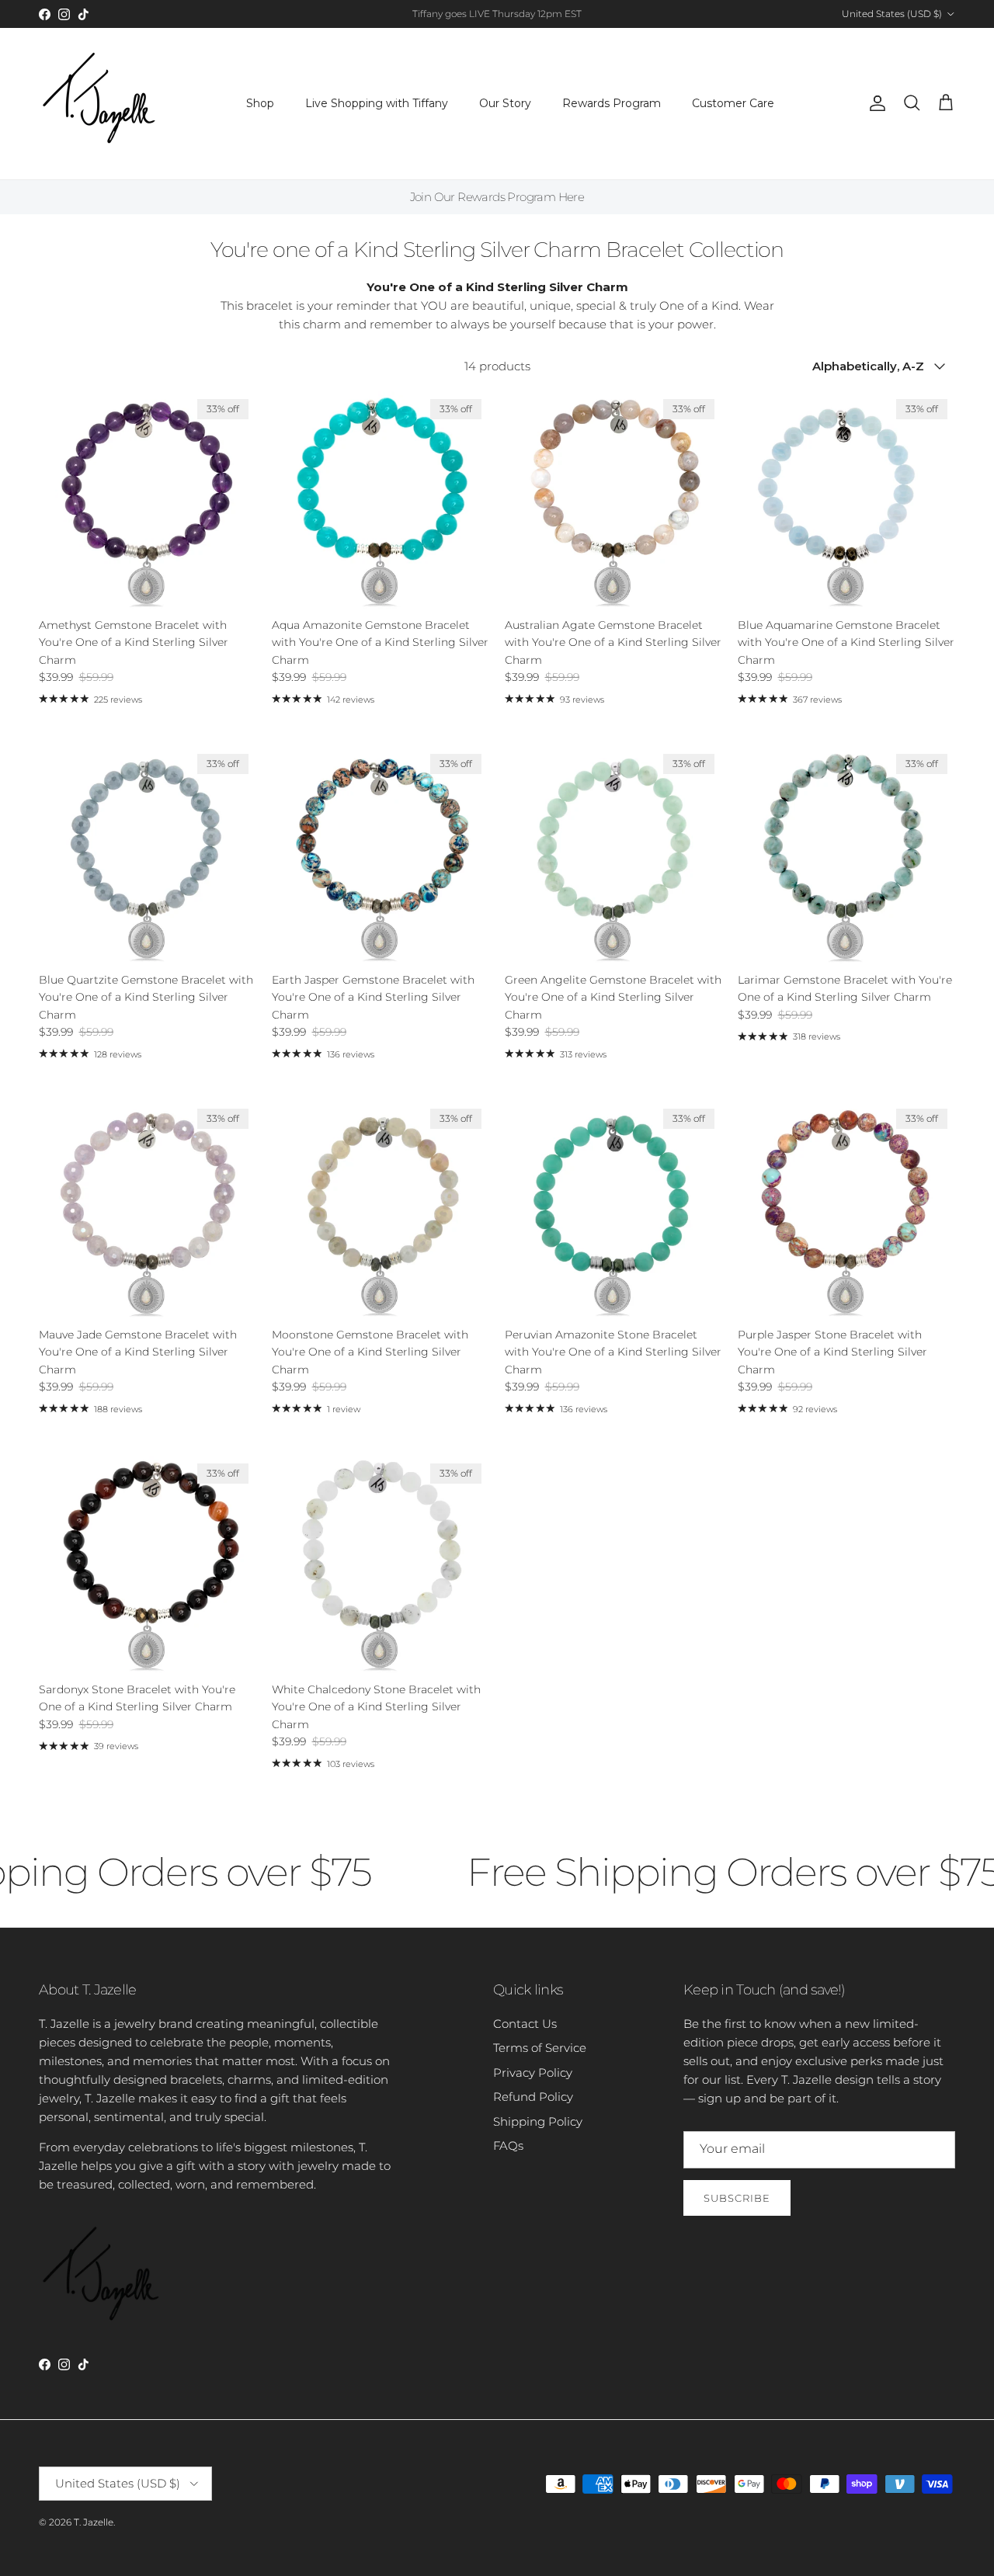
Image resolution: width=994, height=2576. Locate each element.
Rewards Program (612, 103)
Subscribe (737, 2198)
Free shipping (454, 14)
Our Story (505, 103)
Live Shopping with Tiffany (377, 103)
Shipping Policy (538, 2121)
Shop (260, 103)
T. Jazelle (94, 2522)
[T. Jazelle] (99, 104)
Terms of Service (540, 2048)
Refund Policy (533, 2097)
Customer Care (733, 103)
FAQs (508, 2146)
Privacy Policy (533, 2073)
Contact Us (525, 2024)
